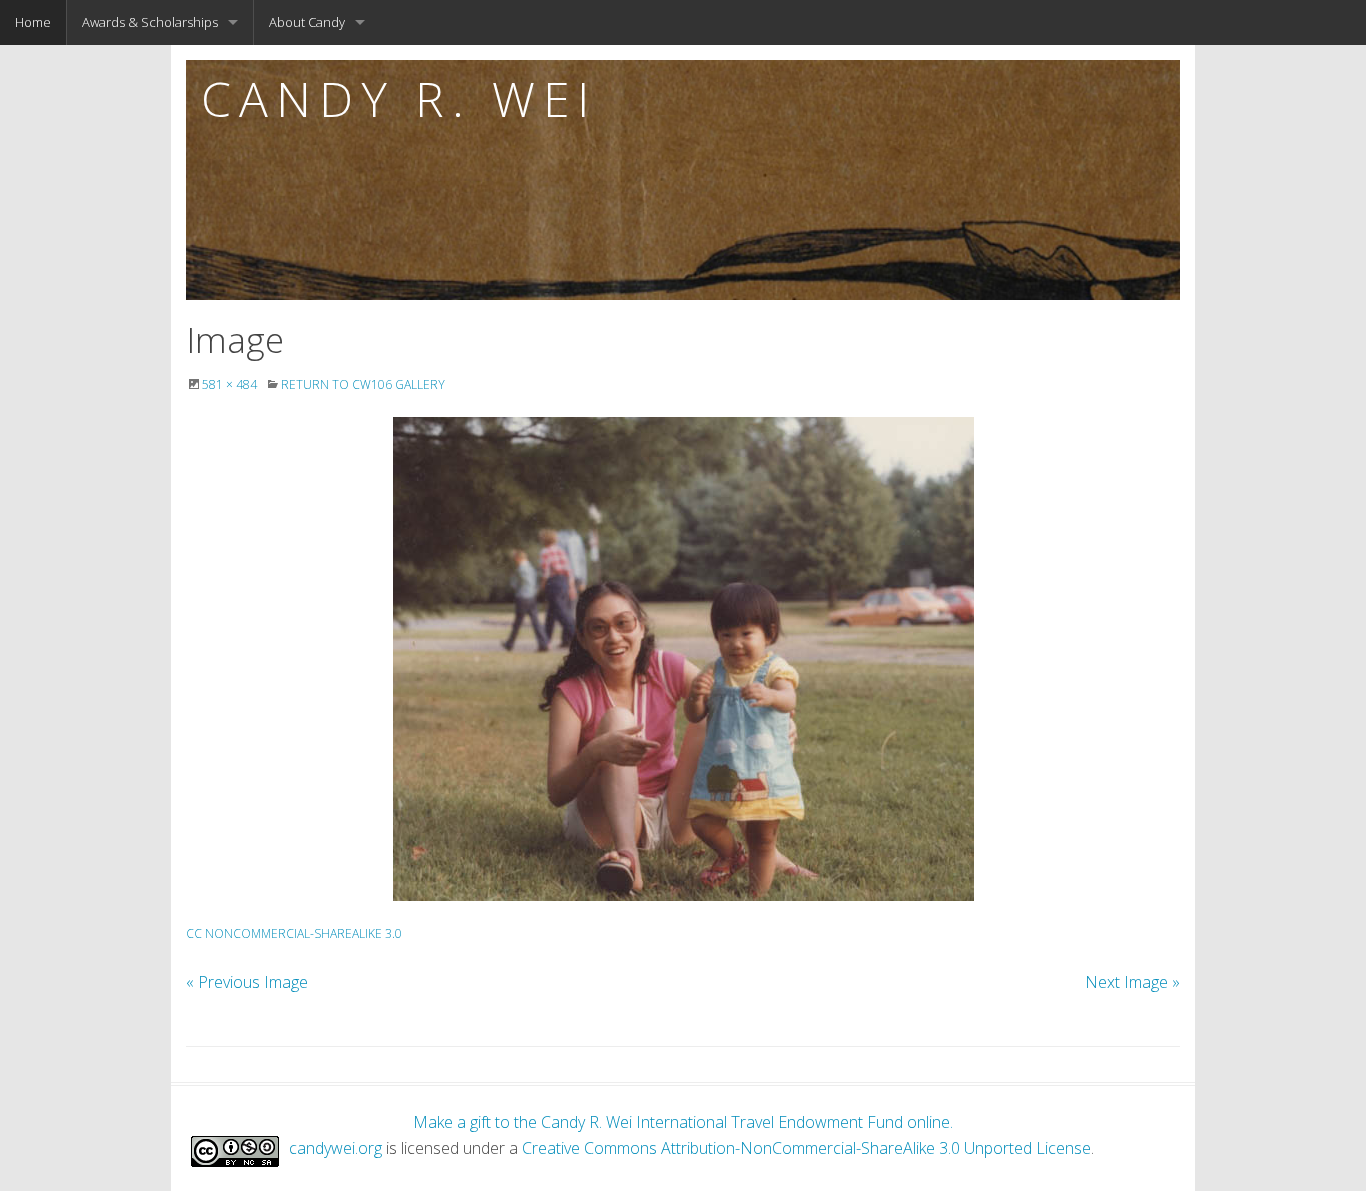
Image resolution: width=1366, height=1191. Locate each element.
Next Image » (1132, 982)
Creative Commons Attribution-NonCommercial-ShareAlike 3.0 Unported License (806, 1148)
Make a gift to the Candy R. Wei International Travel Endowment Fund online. (683, 1122)
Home (33, 22)
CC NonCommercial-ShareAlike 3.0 (294, 933)
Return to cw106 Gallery (363, 384)
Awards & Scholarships (150, 22)
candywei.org (335, 1148)
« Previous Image (247, 982)
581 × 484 (229, 384)
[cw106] (683, 659)
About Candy (307, 22)
